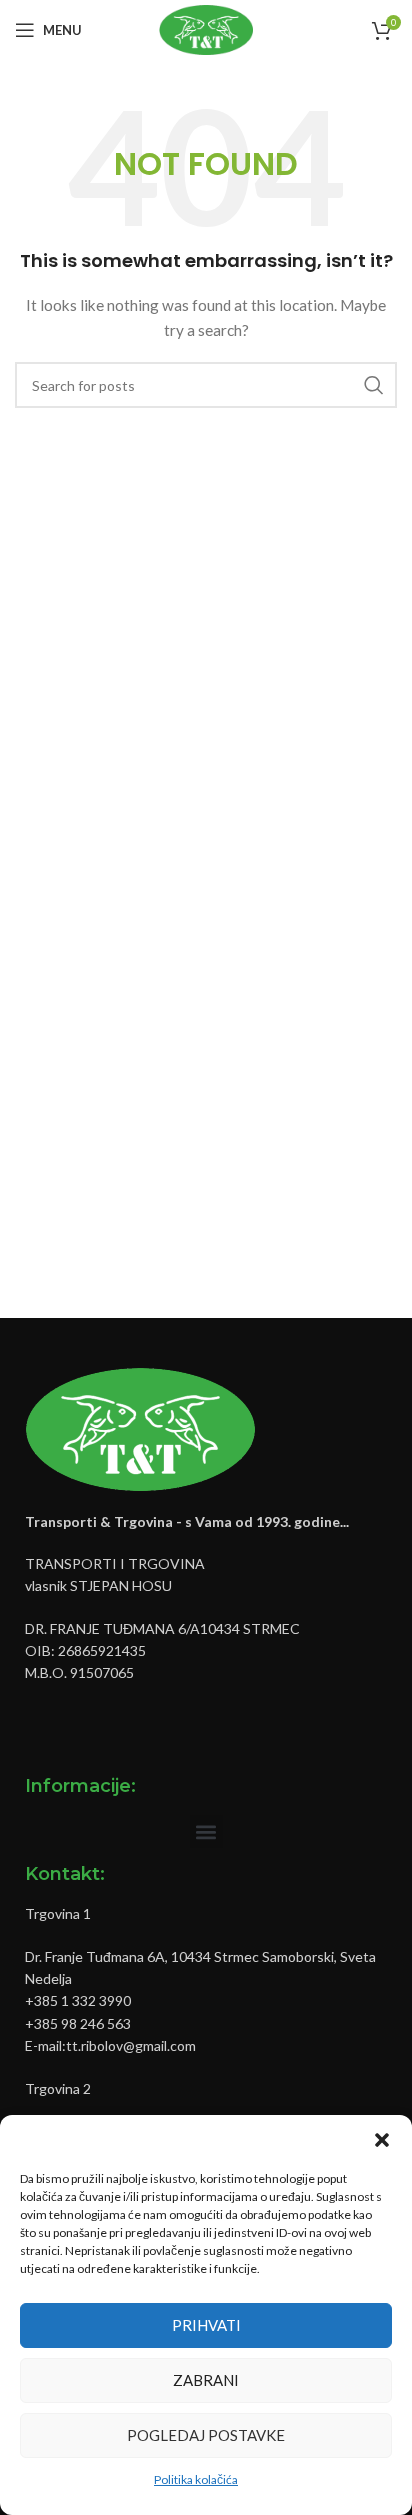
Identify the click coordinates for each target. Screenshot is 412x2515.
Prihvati (206, 2325)
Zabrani (206, 2380)
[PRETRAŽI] (374, 385)
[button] (382, 2140)
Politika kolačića (196, 2479)
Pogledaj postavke (206, 2435)
